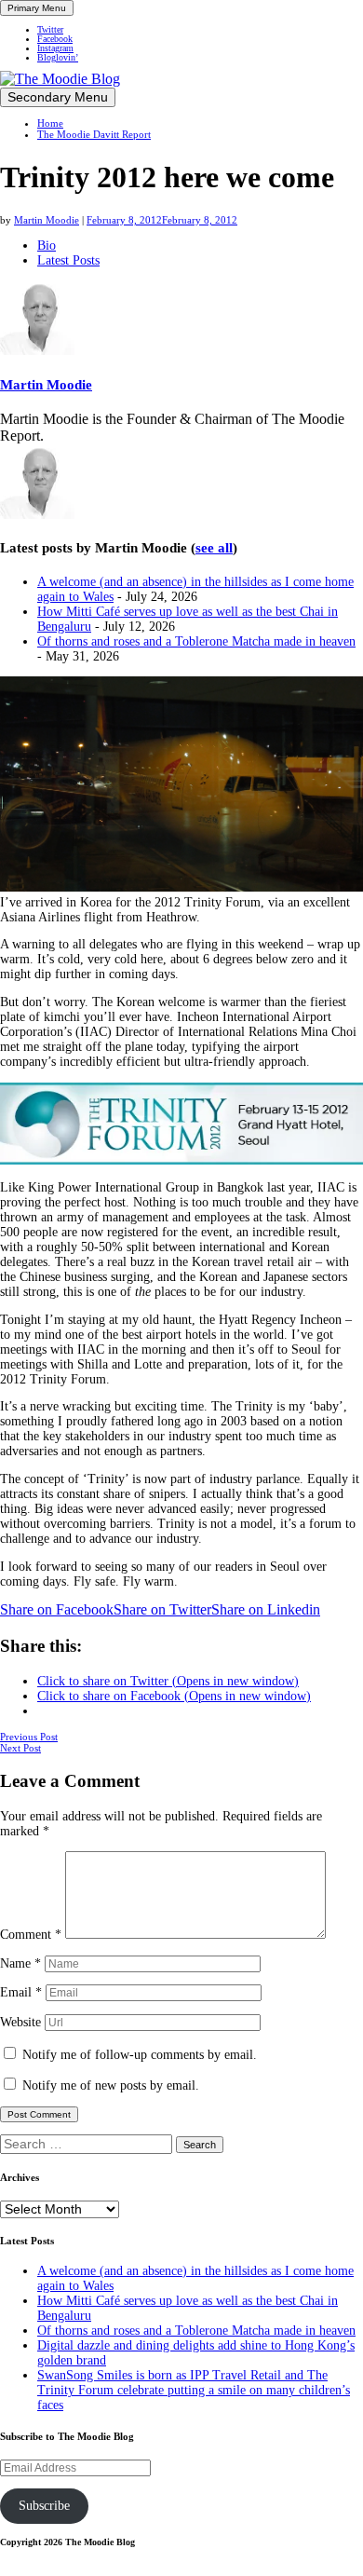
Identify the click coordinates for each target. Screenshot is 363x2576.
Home (50, 123)
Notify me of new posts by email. (111, 2085)
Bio (47, 245)
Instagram (55, 48)
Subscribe (44, 2506)
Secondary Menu (58, 97)
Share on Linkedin (266, 1609)
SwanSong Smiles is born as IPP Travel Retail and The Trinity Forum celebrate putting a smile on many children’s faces (194, 2390)
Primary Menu (37, 8)
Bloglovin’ (58, 58)
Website (20, 2022)
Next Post (20, 1748)
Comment (31, 1935)
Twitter (50, 30)
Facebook (55, 39)
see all (214, 548)
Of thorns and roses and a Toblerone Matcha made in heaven (196, 641)
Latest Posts (68, 260)
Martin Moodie (47, 220)
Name (20, 1963)
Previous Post (29, 1737)
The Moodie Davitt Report (94, 134)
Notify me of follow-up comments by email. (140, 2055)
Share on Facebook (57, 1609)
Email (21, 1992)
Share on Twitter (162, 1609)
